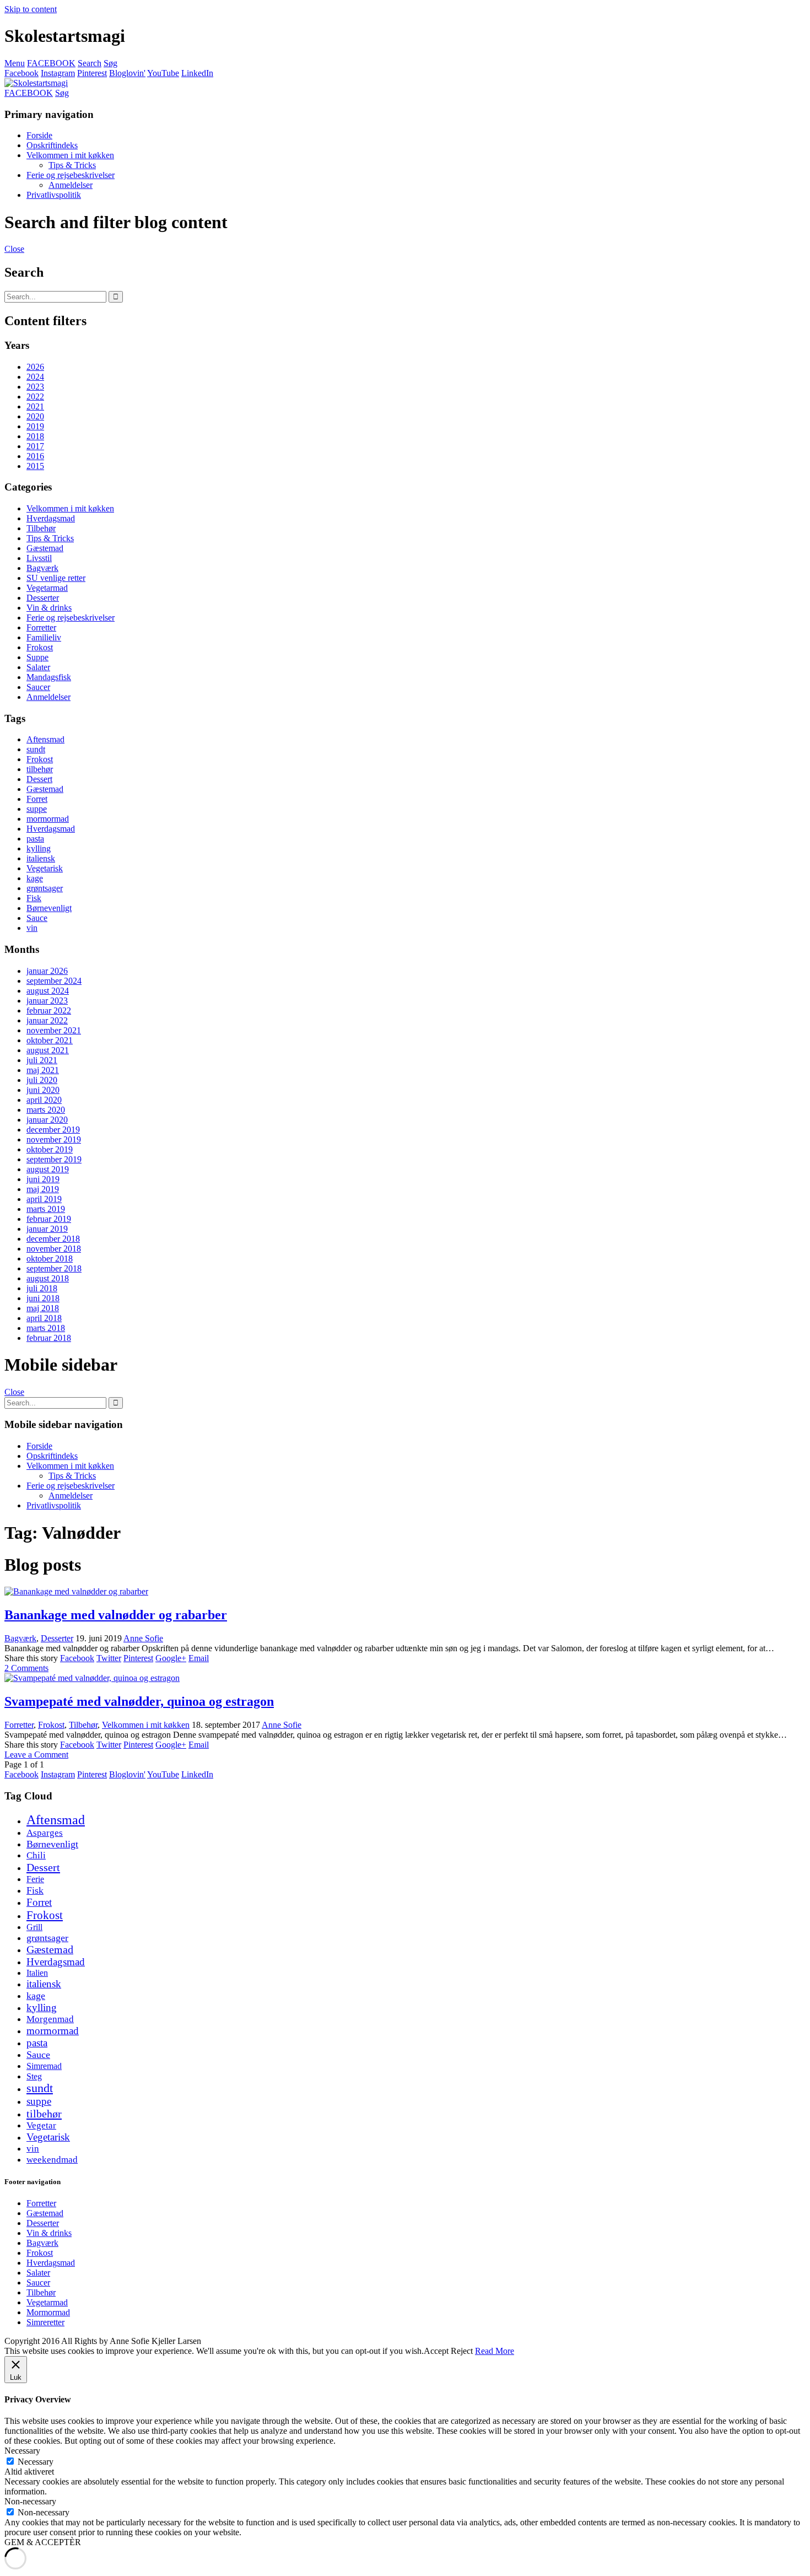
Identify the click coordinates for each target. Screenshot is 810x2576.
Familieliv (44, 637)
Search (90, 63)
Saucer (38, 687)
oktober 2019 (50, 1149)
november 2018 (54, 1249)
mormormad (48, 819)
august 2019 (48, 1169)
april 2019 (44, 1199)
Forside (39, 135)
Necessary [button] (22, 2451)
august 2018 (48, 1278)
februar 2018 (49, 1338)
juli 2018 (42, 1288)
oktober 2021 (50, 1040)
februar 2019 (49, 1219)
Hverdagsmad (51, 518)
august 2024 (48, 991)
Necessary (36, 2462)
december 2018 (53, 1239)
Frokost (40, 647)
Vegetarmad (47, 588)
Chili (36, 1855)
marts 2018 (46, 1328)
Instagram (58, 73)
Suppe (37, 657)
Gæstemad (45, 548)
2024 (35, 377)
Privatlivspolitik (54, 195)
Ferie (35, 1879)
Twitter (109, 1658)
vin (32, 928)
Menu (15, 63)
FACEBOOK (51, 63)
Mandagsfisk (49, 677)
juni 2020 (43, 1090)
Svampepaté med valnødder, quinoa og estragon (139, 1701)
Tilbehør (41, 528)
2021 (35, 406)
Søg (110, 63)
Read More (495, 2351)
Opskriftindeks (52, 145)
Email (199, 1658)
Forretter (41, 627)
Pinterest (92, 73)
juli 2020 (42, 1080)
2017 (35, 446)
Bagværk (42, 568)
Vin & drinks (49, 608)
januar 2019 (47, 1229)
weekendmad (52, 2160)
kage (35, 878)
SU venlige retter (56, 578)
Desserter (43, 598)
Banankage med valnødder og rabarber (116, 1615)
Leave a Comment (36, 1755)
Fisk (34, 898)
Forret (37, 799)
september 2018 (54, 1268)
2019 (35, 426)
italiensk (41, 858)
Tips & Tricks (72, 165)
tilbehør (40, 769)
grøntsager (45, 888)
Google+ (171, 1658)
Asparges (45, 1833)
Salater (38, 667)
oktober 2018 (50, 1259)
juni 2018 (43, 1298)
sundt (36, 749)
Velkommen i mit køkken (70, 155)
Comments (26, 1668)
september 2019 (54, 1159)
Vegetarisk (45, 868)
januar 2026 (47, 971)
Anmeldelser (71, 185)
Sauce (37, 918)
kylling (39, 848)
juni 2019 (43, 1179)
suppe (37, 809)
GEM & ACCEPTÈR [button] (43, 2542)
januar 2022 (47, 1020)
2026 (35, 367)
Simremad (44, 2066)
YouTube (163, 73)
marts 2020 (46, 1110)
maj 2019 (43, 1189)
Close (14, 249)
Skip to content (31, 9)
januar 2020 (47, 1120)
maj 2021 (43, 1070)
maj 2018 (43, 1308)
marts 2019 (46, 1209)
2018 (35, 436)
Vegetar (41, 2125)
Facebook (21, 73)
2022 (35, 397)
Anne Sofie (143, 1638)
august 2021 (48, 1050)
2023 (35, 387)
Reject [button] (462, 2351)
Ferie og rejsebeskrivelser (71, 175)
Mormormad (48, 2312)
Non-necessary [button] (30, 2501)
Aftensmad (45, 739)
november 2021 (54, 1030)
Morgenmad (50, 2019)
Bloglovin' (127, 73)
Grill (34, 1927)
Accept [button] (436, 2351)
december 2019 (53, 1130)
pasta (35, 839)
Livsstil (39, 558)
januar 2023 (47, 1001)
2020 (35, 416)
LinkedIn (197, 73)
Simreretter (45, 2322)
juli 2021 (42, 1060)
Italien (37, 1973)
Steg (34, 2076)
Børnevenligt (49, 908)
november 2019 (54, 1139)
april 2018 (44, 1318)
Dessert (39, 779)
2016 (35, 456)
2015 (35, 466)
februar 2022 (49, 1011)
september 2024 (54, 981)
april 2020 (44, 1100)
